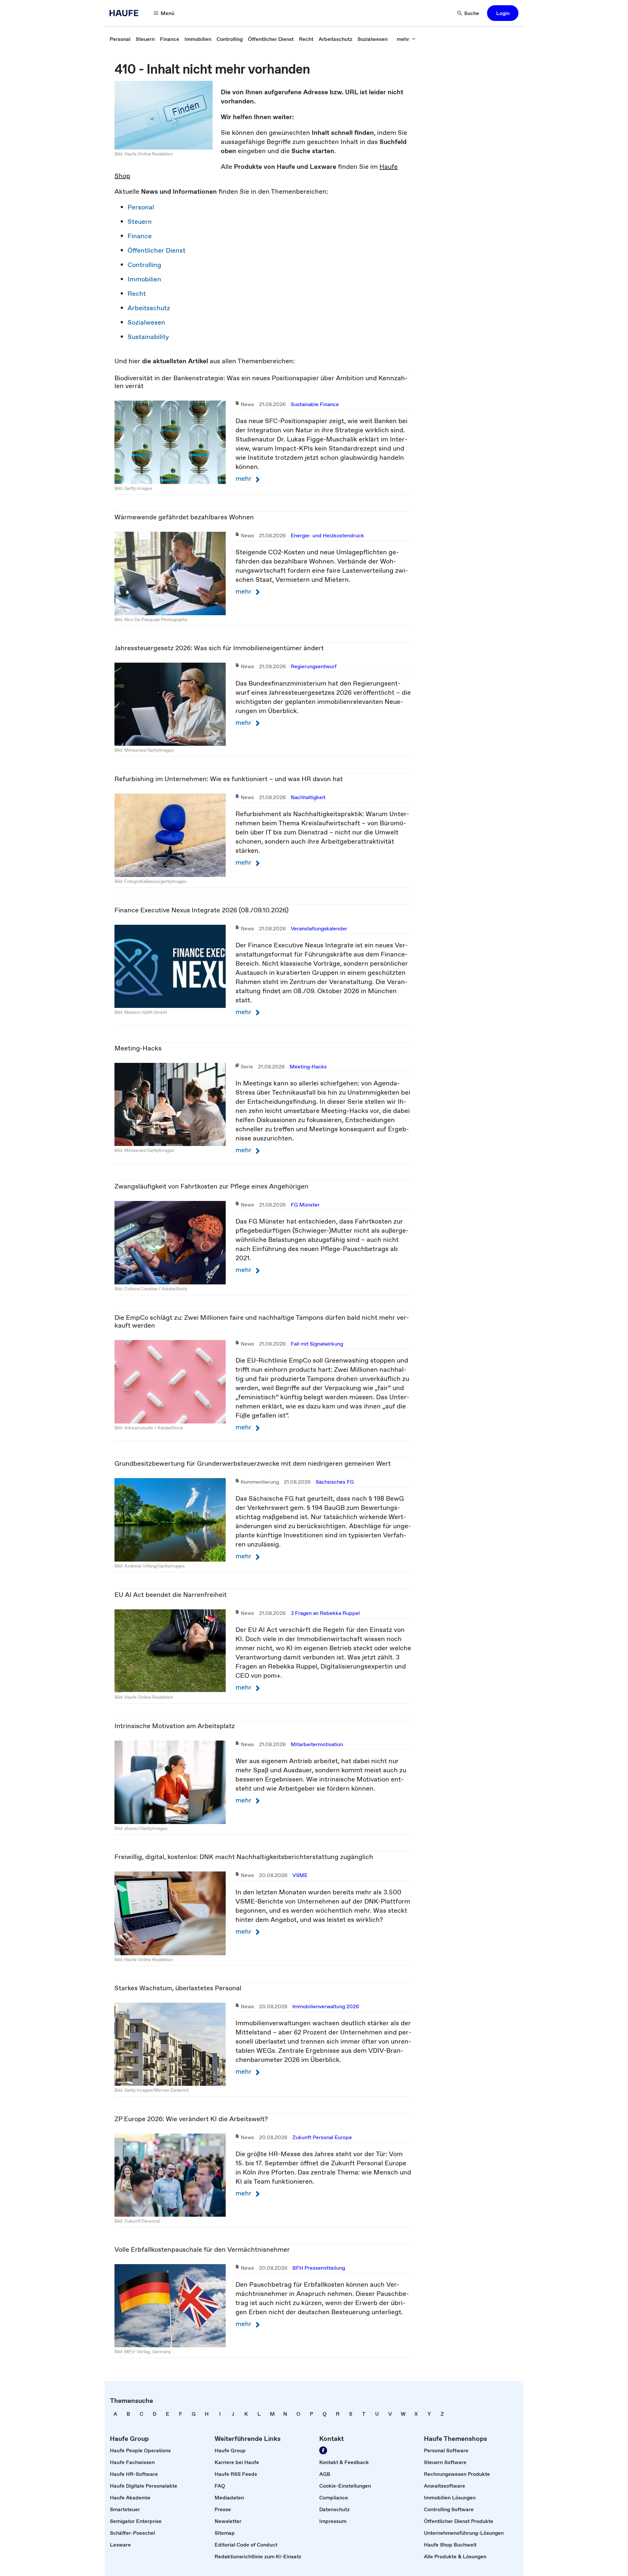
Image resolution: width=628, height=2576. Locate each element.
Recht (137, 294)
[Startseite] (126, 13)
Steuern (140, 222)
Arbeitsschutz (149, 308)
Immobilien (144, 279)
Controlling (144, 265)
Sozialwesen (146, 322)
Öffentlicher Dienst (157, 250)
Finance (140, 236)
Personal (141, 207)
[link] (120, 39)
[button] (503, 13)
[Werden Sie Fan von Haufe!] (323, 2450)
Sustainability (148, 337)
